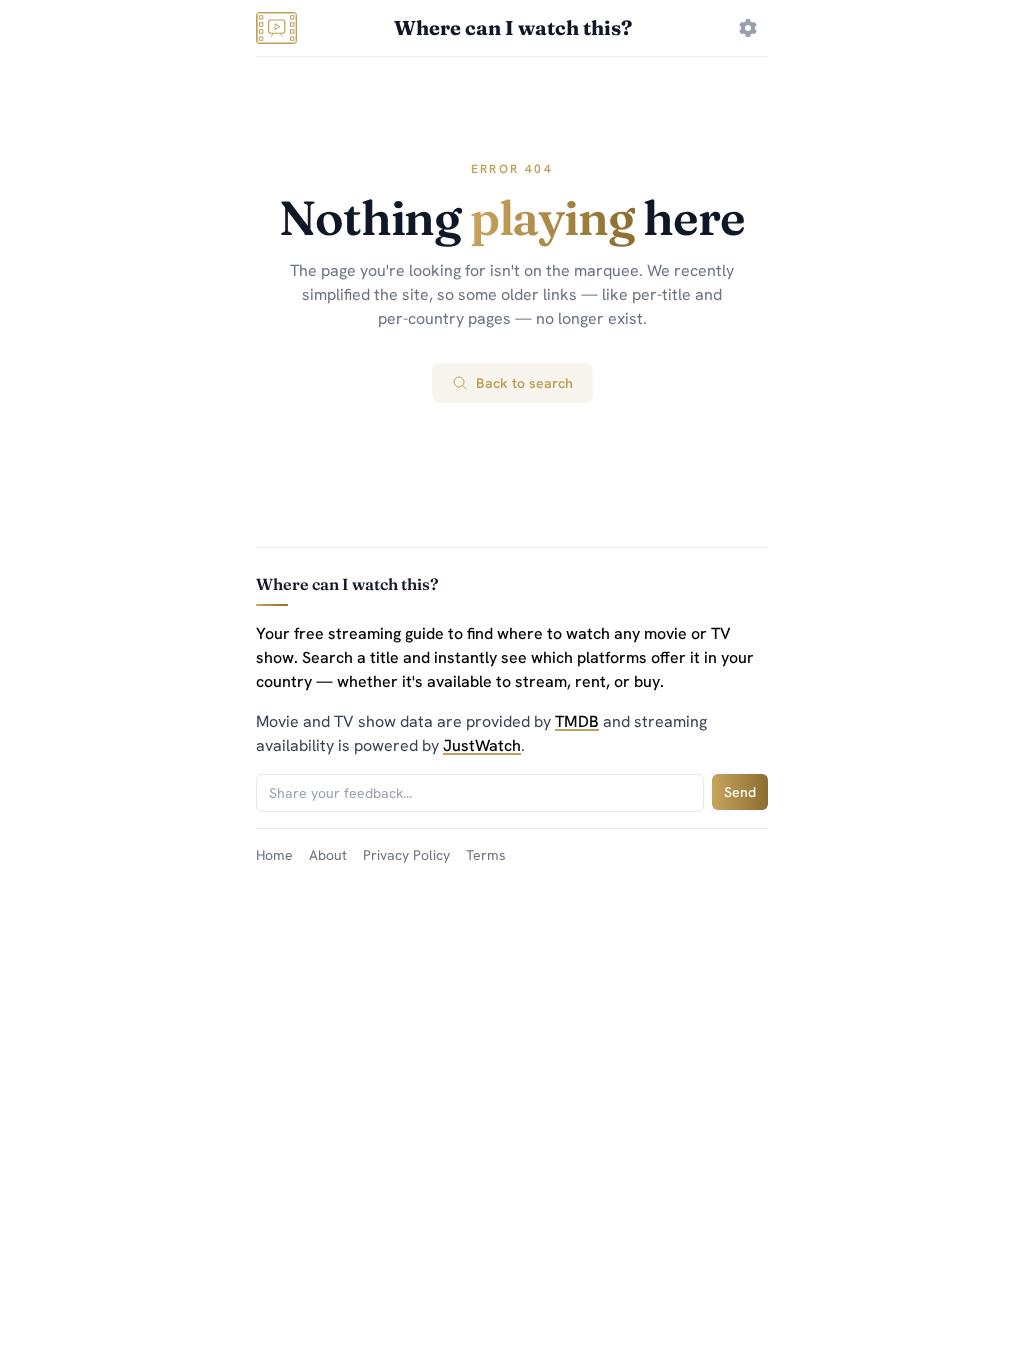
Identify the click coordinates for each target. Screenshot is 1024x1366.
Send (740, 792)
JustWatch (482, 745)
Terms (486, 855)
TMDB (577, 721)
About (328, 855)
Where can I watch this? (513, 27)
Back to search (524, 383)
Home (274, 855)
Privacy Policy (406, 855)
